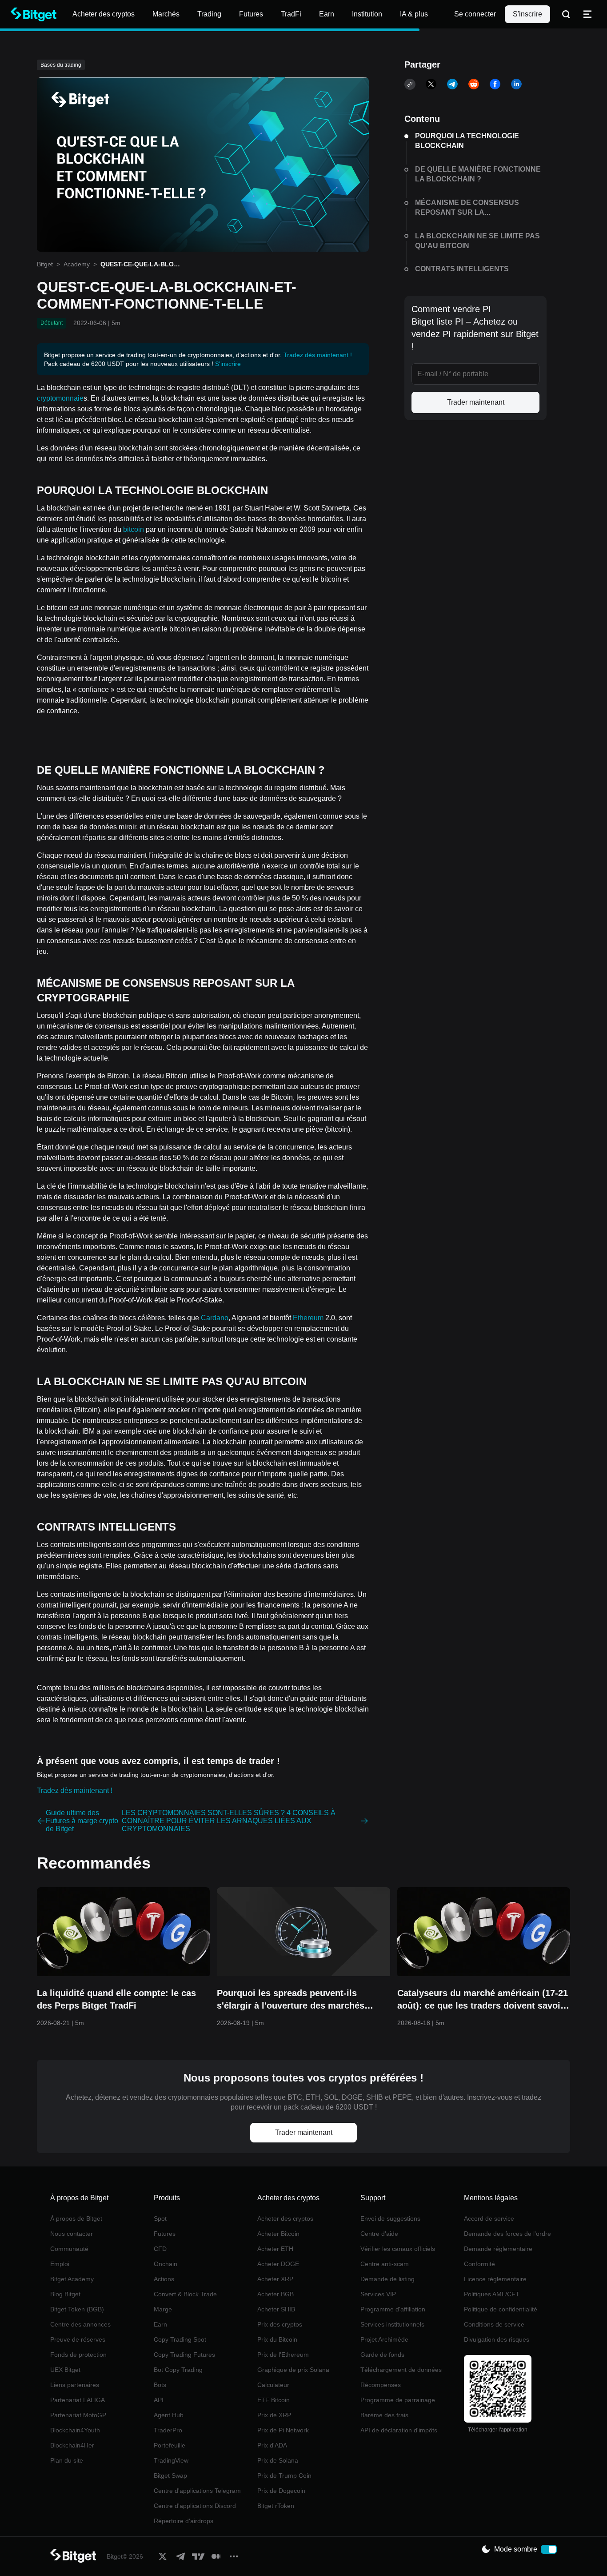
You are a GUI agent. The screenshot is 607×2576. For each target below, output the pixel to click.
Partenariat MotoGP (78, 2415)
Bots (160, 2385)
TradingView (171, 2460)
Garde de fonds (382, 2355)
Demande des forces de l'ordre (507, 2234)
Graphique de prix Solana (293, 2370)
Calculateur (273, 2385)
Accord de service (489, 2218)
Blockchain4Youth (75, 2430)
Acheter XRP (275, 2279)
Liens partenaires (75, 2385)
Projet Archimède (384, 2339)
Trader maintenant (476, 402)
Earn (160, 2324)
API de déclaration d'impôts (399, 2430)
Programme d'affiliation (393, 2309)
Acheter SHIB (276, 2309)
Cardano (215, 1318)
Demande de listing (387, 2279)
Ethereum (308, 1318)
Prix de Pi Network (283, 2430)
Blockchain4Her (72, 2445)
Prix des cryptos (280, 2324)
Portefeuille (170, 2445)
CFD (160, 2249)
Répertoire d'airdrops (184, 2521)
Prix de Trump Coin (284, 2476)
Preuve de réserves (78, 2339)
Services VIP (378, 2294)
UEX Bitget (65, 2370)
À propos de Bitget (76, 2218)
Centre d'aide (379, 2234)
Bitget (45, 264)
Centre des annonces (80, 2324)
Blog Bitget (65, 2294)
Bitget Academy (72, 2279)
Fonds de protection (78, 2355)
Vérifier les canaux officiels (398, 2249)
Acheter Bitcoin (278, 2234)
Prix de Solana (278, 2460)
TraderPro (168, 2430)
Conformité (479, 2264)
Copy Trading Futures (184, 2355)
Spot (160, 2218)
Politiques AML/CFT (492, 2294)
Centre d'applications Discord (195, 2506)
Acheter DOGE (278, 2264)
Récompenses (381, 2385)
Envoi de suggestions (390, 2218)
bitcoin (134, 529)
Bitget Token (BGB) (77, 2309)
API (159, 2400)
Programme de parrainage (398, 2400)
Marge (163, 2309)
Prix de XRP (274, 2415)
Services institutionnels (392, 2324)
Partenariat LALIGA (78, 2400)
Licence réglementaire (495, 2279)
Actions (164, 2279)
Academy (77, 264)
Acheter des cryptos (285, 2218)
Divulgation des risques (497, 2339)
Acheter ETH (275, 2249)
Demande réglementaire (498, 2249)
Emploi (60, 2264)
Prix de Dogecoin (281, 2491)
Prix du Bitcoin (277, 2339)
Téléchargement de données (401, 2370)
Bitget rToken (276, 2506)
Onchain (166, 2264)
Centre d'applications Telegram (197, 2491)
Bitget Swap (170, 2476)
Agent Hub (169, 2415)
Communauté (69, 2249)
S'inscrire (527, 14)
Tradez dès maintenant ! (318, 355)
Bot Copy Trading (178, 2370)
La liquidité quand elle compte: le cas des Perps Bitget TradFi (116, 1999)
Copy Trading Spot (180, 2339)
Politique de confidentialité (501, 2309)
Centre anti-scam (385, 2264)
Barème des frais (384, 2415)
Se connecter (475, 14)
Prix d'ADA (272, 2445)
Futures (165, 2234)
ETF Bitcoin (274, 2400)
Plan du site (67, 2460)
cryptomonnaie (60, 398)
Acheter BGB (276, 2294)
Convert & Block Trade (185, 2294)
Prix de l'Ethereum (283, 2355)
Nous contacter (72, 2234)
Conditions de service (494, 2324)
